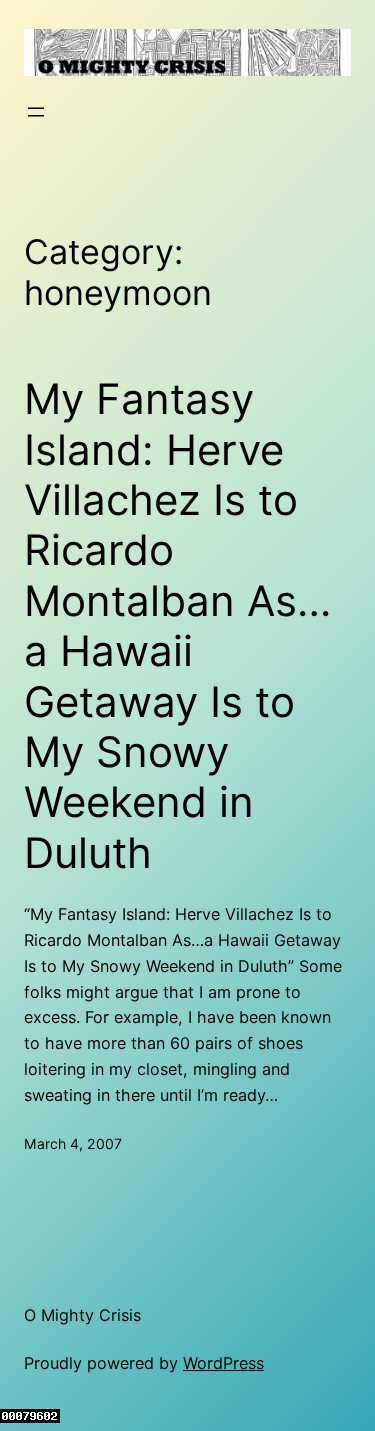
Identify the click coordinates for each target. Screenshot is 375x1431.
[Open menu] (36, 112)
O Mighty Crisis (82, 1315)
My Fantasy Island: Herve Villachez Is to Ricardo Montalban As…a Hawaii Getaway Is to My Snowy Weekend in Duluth (177, 626)
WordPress (223, 1363)
